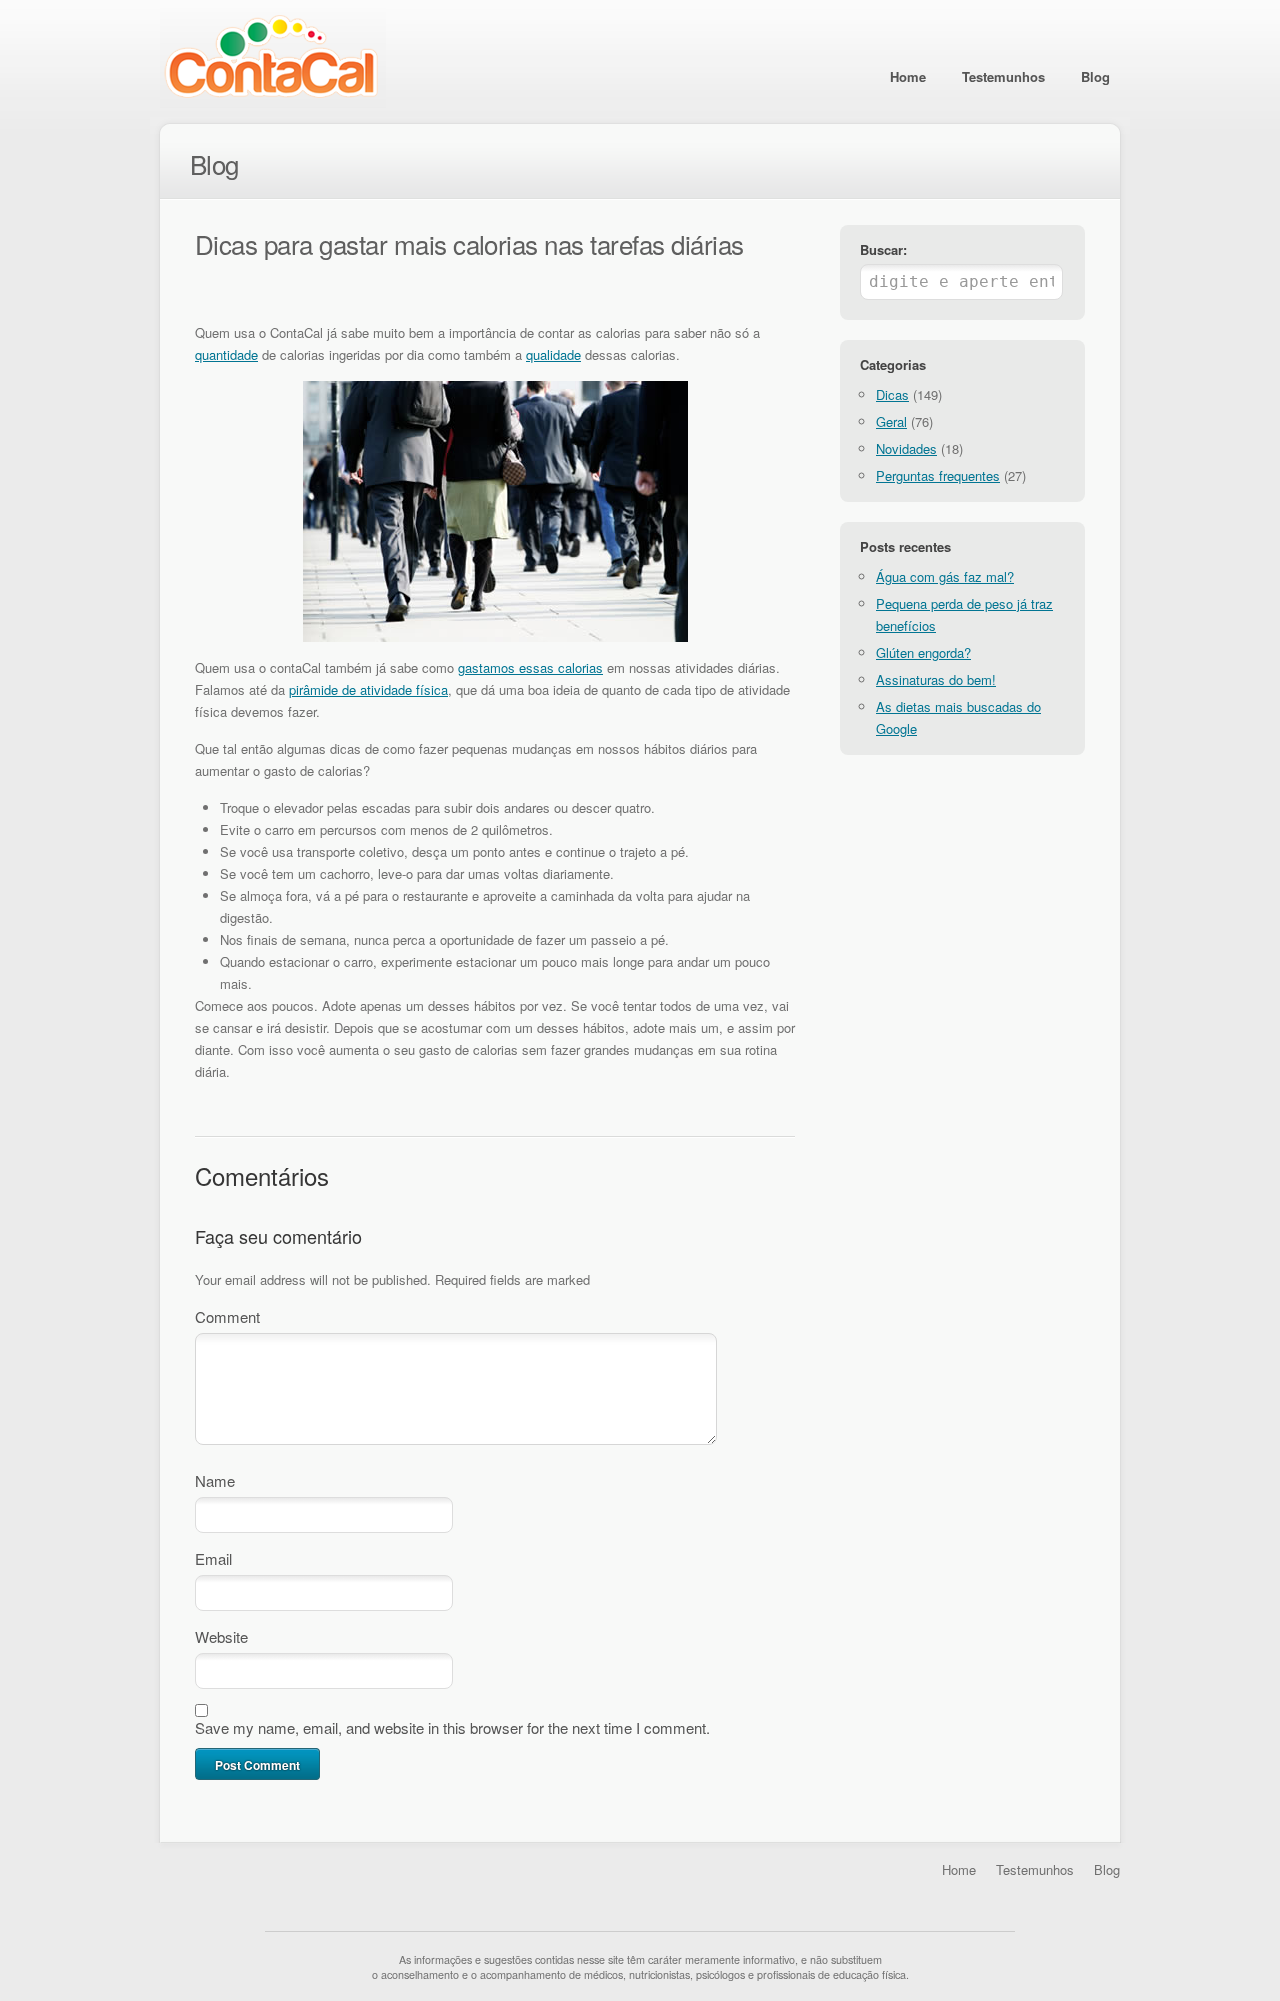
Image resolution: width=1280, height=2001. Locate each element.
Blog (1095, 76)
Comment (227, 1316)
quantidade (226, 354)
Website (221, 1636)
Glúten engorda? (923, 652)
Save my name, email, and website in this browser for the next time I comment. (452, 1727)
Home (908, 76)
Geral (891, 421)
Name (215, 1480)
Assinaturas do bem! (936, 679)
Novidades (906, 448)
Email (213, 1558)
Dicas (892, 394)
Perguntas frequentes (938, 475)
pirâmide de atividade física (368, 689)
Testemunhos (1003, 76)
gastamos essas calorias (530, 667)
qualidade (553, 354)
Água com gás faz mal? (945, 576)
